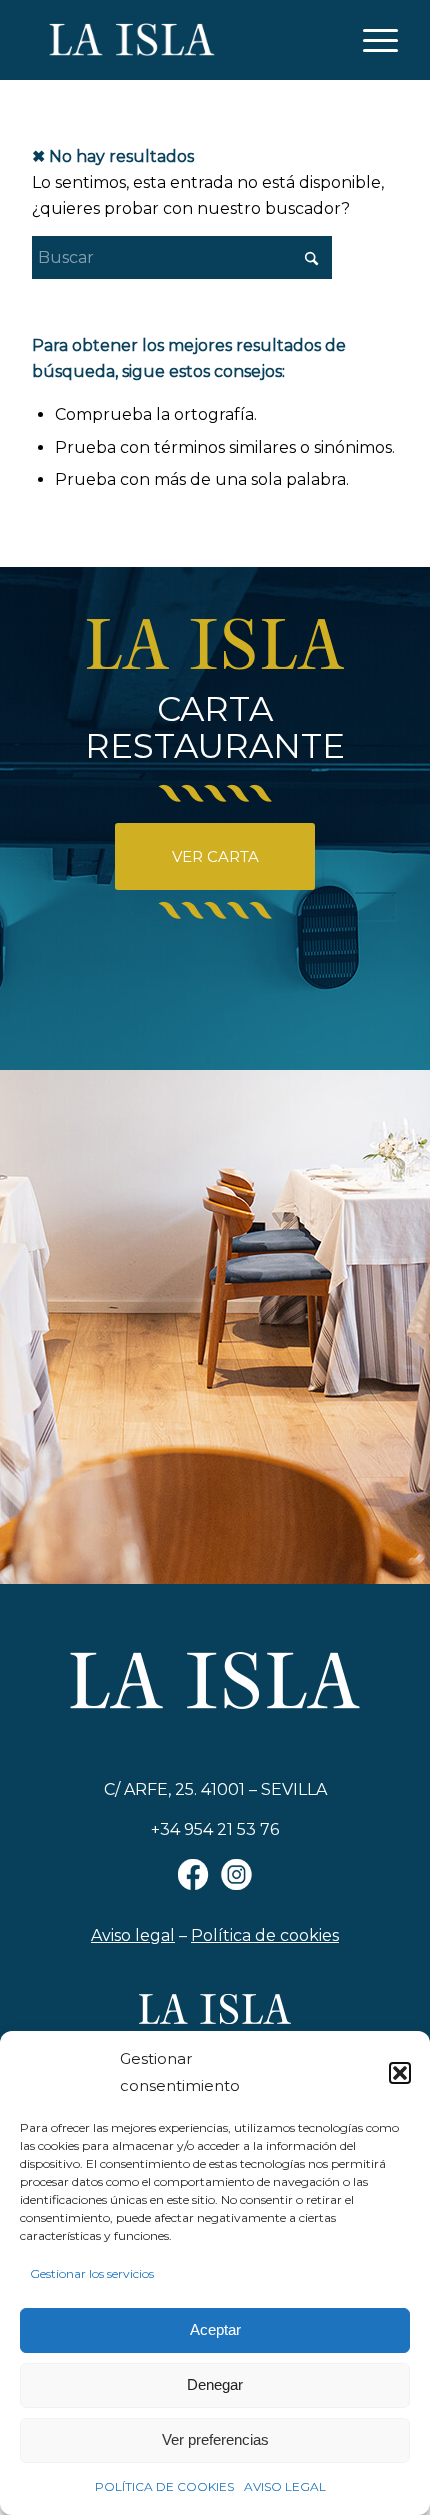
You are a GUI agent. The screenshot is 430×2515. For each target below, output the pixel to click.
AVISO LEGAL (285, 2486)
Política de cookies (265, 1935)
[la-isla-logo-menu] (178, 40)
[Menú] (370, 40)
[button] (400, 2073)
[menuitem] (370, 40)
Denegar (215, 2384)
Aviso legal (133, 1935)
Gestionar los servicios (92, 2273)
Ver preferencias (215, 2439)
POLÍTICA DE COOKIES (164, 2486)
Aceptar (215, 2329)
